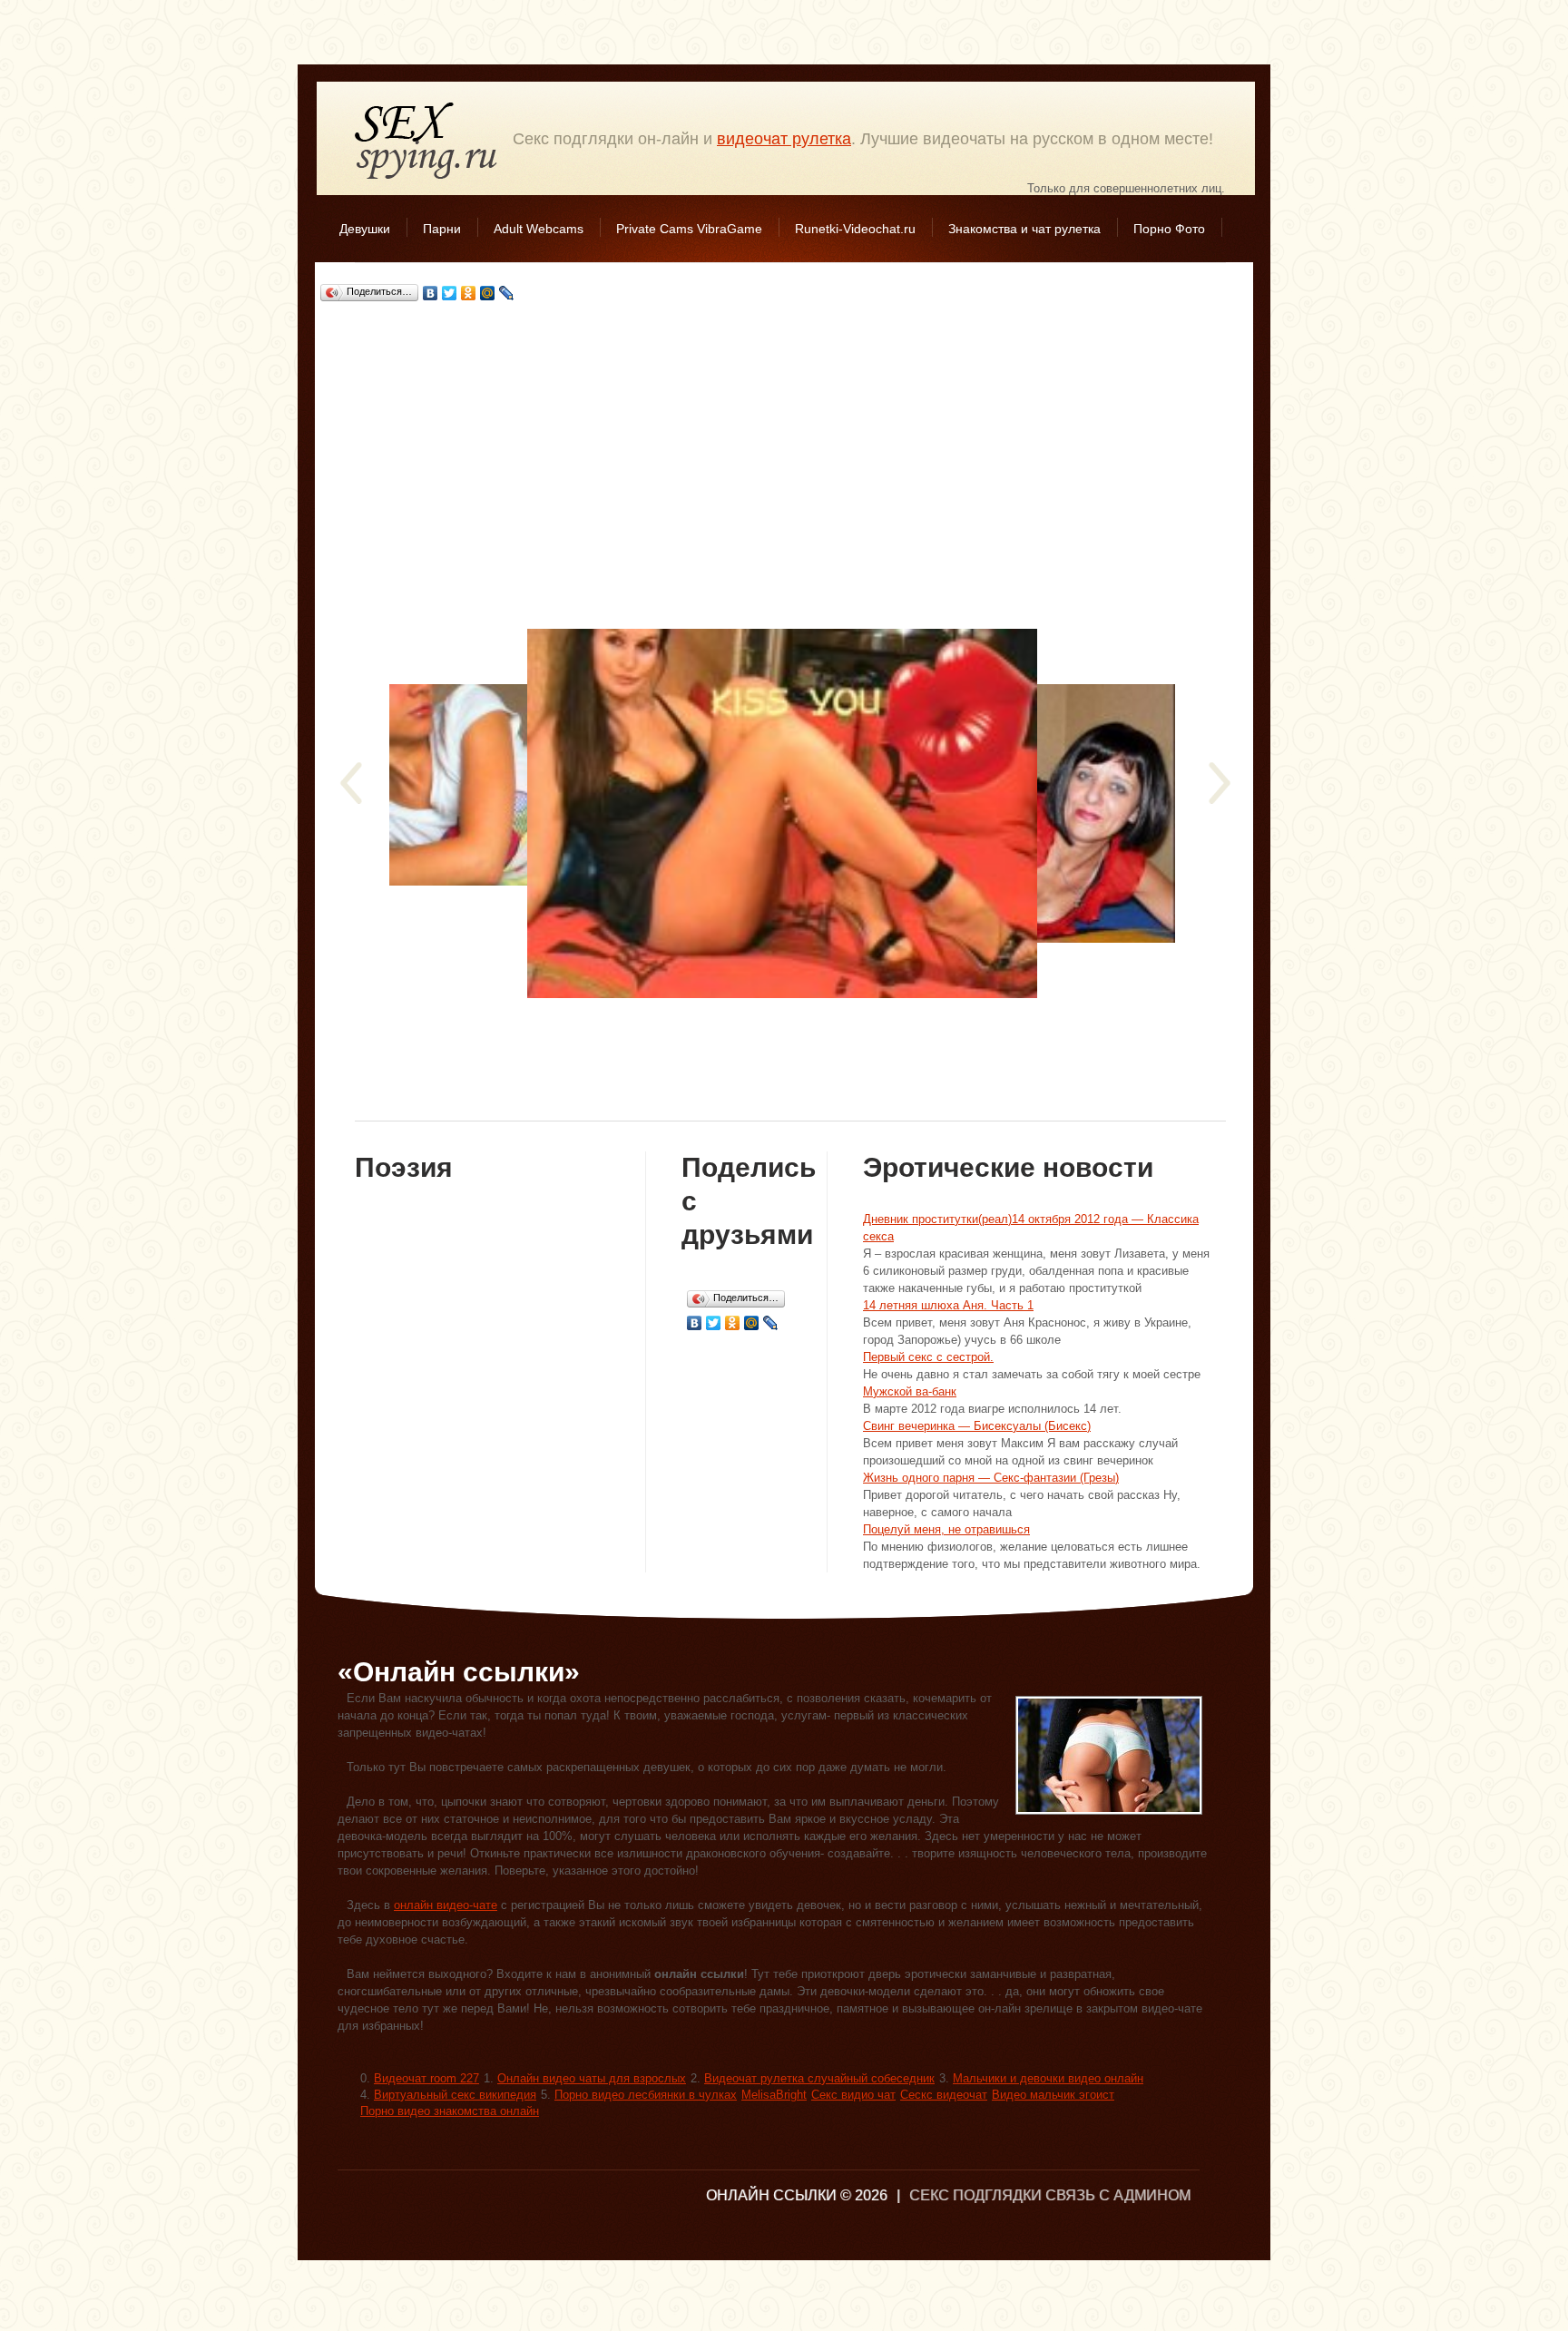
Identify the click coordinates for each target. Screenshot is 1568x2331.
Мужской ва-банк (910, 1391)
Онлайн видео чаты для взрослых (592, 2078)
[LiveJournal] (507, 293)
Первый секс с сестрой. (928, 1357)
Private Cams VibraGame (689, 229)
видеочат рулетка (784, 139)
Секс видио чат (853, 2095)
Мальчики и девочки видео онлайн (1048, 2078)
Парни (442, 229)
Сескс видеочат (944, 2095)
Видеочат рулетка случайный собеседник (819, 2078)
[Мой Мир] (488, 293)
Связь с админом (1118, 2195)
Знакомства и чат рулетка (1024, 229)
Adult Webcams (539, 229)
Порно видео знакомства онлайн (450, 2111)
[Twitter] (450, 293)
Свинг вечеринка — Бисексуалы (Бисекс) (977, 1426)
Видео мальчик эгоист (1053, 2095)
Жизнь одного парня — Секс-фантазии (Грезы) (991, 1478)
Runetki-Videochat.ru (855, 229)
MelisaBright (774, 2095)
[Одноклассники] (469, 293)
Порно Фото (1169, 229)
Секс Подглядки (426, 140)
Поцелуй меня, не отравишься (946, 1529)
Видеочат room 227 (426, 2078)
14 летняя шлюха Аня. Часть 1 (948, 1305)
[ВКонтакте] (431, 293)
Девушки (365, 229)
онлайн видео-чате (446, 1905)
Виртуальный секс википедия (455, 2095)
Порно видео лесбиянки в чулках (646, 2095)
